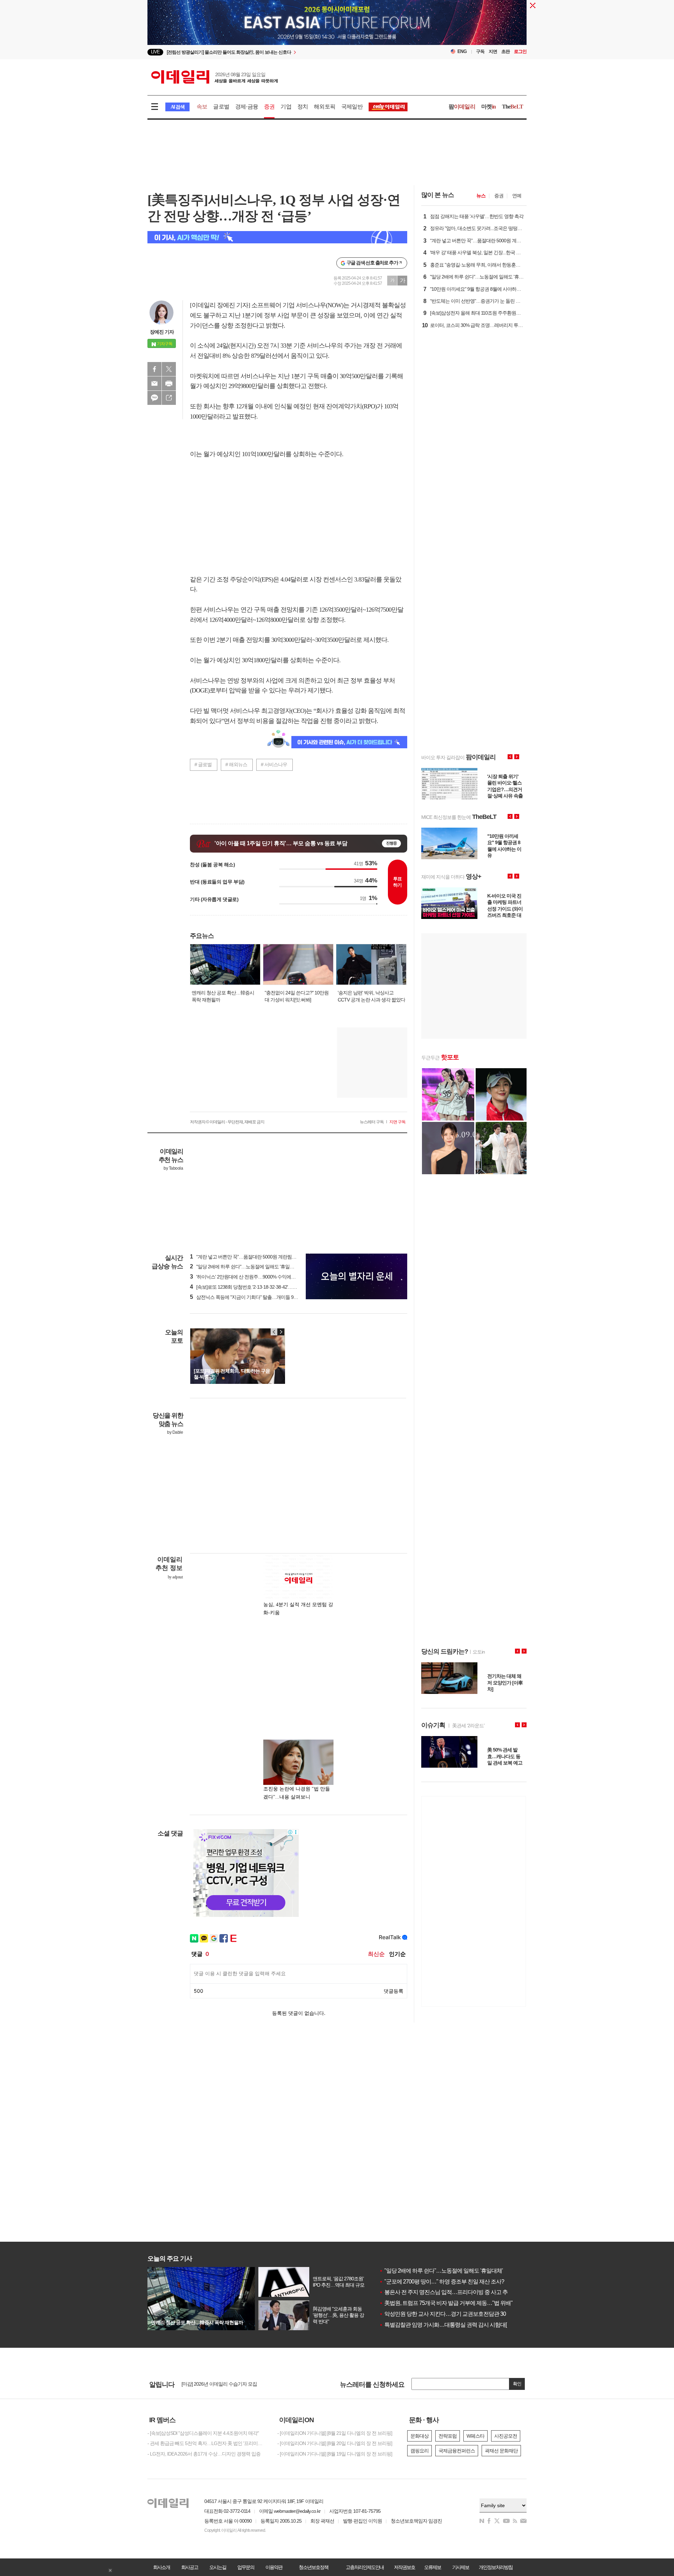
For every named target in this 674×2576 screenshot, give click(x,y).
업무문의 (246, 2567)
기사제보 (461, 2567)
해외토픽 (325, 107)
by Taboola (173, 1168)
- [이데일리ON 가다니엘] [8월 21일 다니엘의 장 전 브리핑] (335, 2433)
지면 (493, 51)
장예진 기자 (162, 332)
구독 (480, 51)
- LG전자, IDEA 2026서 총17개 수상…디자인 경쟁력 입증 (204, 2454)
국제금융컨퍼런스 (457, 2451)
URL (169, 398)
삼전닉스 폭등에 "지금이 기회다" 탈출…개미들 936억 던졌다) (255, 1297)
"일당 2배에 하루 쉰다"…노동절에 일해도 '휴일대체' (441, 2271)
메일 (154, 383)
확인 (517, 2384)
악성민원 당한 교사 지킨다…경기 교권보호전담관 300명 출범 (452, 2314)
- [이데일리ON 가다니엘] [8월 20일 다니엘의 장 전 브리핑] (335, 2443)
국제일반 (352, 107)
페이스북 (154, 369)
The (513, 107)
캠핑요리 (419, 2451)
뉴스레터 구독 (372, 1122)
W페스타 (475, 2436)
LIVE (155, 52)
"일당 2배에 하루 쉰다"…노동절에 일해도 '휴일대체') (245, 1267)
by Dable (175, 1432)
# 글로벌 (203, 764)
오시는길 (218, 2567)
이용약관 (274, 2567)
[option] (280, 52)
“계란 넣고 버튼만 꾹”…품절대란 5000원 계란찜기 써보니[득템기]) (259, 1257)
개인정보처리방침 (496, 2567)
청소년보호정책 (313, 2567)
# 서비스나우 (274, 764)
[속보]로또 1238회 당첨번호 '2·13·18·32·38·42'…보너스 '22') (252, 1287)
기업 (286, 107)
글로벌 (221, 107)
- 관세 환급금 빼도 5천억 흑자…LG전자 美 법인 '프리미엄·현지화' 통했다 (207, 2443)
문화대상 (419, 2436)
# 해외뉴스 (236, 764)
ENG (462, 51)
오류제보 (432, 2567)
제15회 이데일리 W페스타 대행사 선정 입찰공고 (230, 2386)
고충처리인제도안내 (365, 2567)
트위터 (169, 369)
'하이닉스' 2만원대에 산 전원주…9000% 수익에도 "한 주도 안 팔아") (261, 1277)
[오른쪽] (281, 1332)
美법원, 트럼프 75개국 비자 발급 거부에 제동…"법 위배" (446, 2303)
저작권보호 (404, 2567)
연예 (517, 196)
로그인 (520, 51)
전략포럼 (448, 2436)
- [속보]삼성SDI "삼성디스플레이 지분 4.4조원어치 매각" (203, 2433)
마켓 (489, 107)
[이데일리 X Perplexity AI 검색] (277, 237)
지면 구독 (397, 1122)
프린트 (169, 383)
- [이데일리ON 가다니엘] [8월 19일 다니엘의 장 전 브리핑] (335, 2454)
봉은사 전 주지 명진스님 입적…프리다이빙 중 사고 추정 (446, 2292)
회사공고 (190, 2567)
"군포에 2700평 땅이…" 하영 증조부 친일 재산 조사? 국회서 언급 (456, 2282)
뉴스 (481, 196)
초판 (505, 51)
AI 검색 (177, 107)
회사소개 (161, 2567)
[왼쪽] (274, 1332)
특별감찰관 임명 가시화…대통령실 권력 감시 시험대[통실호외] (454, 2325)
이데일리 (214, 77)
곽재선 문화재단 (501, 2451)
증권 (269, 107)
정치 (303, 107)
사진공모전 (506, 2436)
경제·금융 (247, 107)
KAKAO (154, 398)
